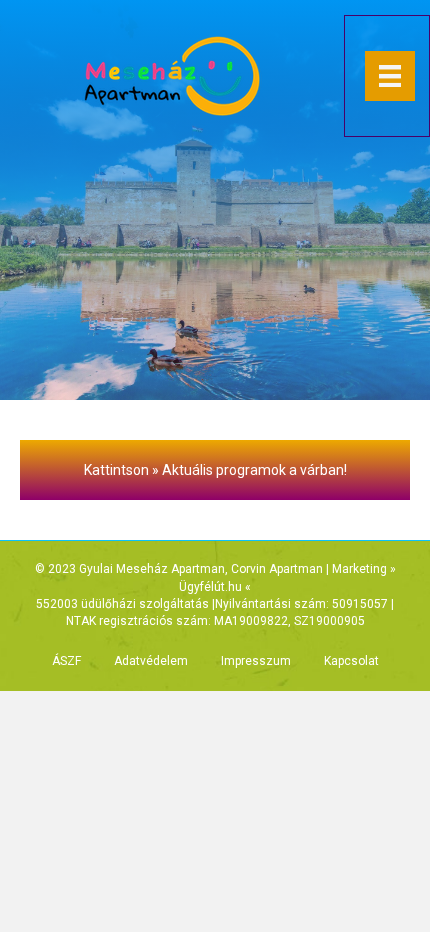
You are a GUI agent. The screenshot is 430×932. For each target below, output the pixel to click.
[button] (215, 470)
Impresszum (256, 661)
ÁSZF (66, 661)
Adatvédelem (151, 661)
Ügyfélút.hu (210, 587)
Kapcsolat (351, 661)
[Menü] (390, 76)
